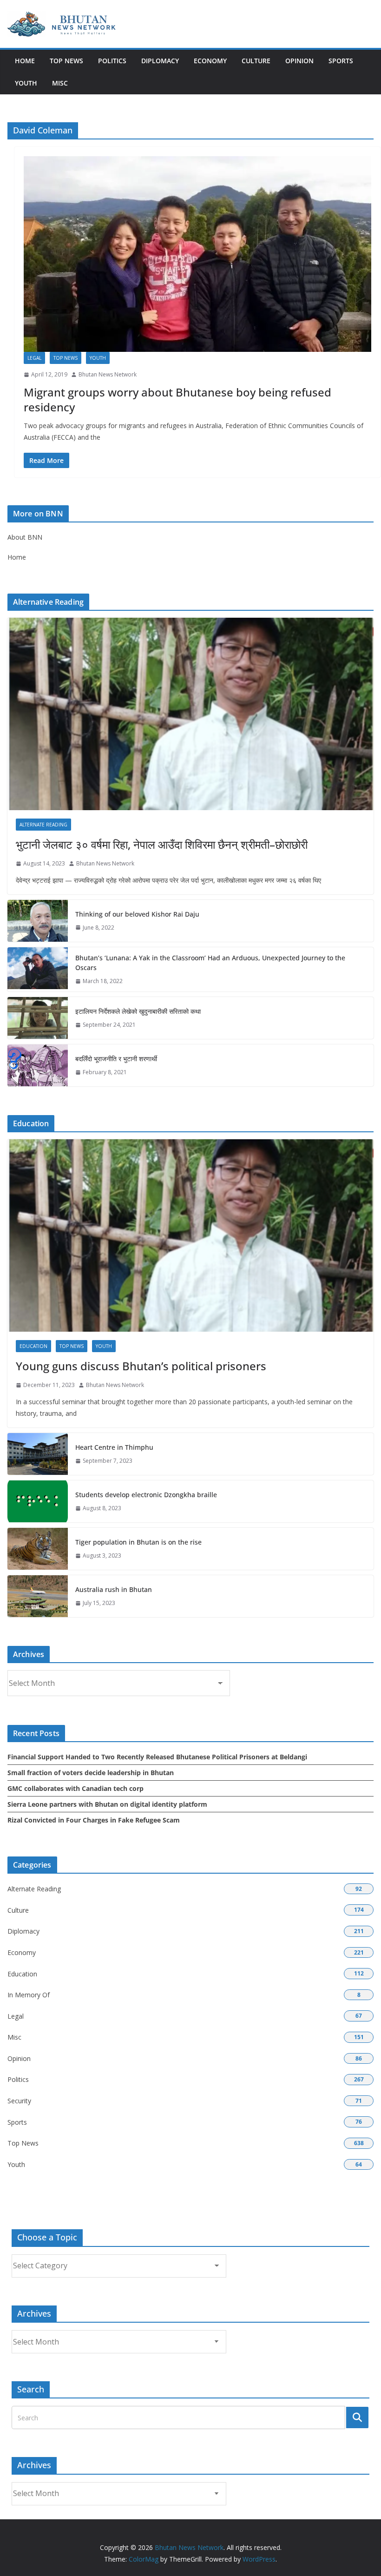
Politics (112, 61)
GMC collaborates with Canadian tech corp (76, 1788)
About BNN (25, 537)
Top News (66, 61)
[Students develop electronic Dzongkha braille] (38, 1501)
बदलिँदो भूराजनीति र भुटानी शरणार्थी (116, 1059)
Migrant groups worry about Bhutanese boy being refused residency (177, 399)
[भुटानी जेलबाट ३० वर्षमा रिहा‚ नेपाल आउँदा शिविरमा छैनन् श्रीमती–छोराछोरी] (190, 714)
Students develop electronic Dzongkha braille (146, 1495)
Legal (34, 358)
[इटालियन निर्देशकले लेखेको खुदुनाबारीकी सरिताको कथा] (38, 1018)
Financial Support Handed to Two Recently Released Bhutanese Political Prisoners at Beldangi (157, 1757)
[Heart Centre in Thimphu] (38, 1454)
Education (33, 1346)
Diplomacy (160, 61)
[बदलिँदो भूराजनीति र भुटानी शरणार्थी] (38, 1065)
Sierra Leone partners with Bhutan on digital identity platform (107, 1804)
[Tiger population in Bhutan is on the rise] (38, 1549)
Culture (256, 61)
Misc (60, 83)
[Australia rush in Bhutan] (38, 1596)
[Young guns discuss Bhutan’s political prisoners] (190, 1235)
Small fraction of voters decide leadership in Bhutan (91, 1773)
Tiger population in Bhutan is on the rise (138, 1542)
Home (25, 61)
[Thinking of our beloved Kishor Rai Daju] (38, 921)
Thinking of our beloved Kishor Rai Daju (137, 914)
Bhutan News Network (108, 374)
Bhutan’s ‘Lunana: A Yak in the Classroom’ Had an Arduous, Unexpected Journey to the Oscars (210, 963)
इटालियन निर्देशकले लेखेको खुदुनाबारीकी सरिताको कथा (138, 1011)
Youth (26, 83)
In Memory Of (29, 1995)
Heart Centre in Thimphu (114, 1447)
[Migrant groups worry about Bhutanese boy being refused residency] (197, 254)
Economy (210, 61)
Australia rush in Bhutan (114, 1589)
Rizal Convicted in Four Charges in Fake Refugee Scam (94, 1820)
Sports (341, 61)
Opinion (299, 61)
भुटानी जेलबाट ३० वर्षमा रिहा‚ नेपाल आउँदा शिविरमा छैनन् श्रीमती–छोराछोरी (162, 844)
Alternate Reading (43, 825)
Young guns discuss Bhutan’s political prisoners (141, 1366)
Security (19, 2101)
